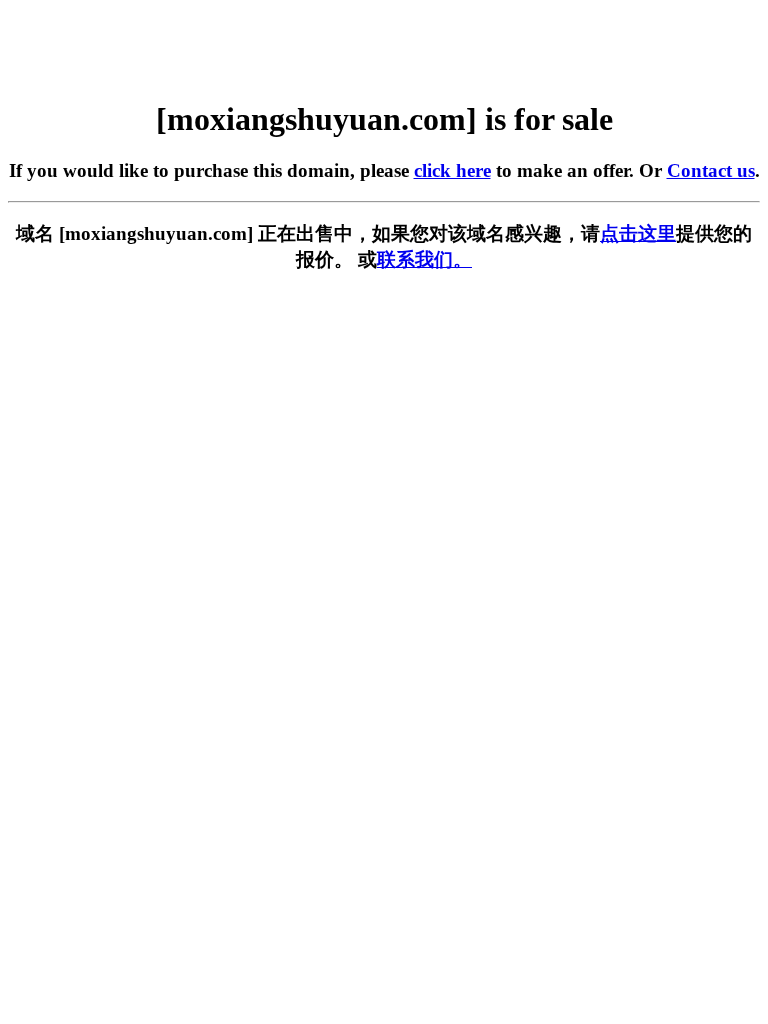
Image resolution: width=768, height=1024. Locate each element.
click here (452, 170)
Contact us (711, 170)
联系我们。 (424, 259)
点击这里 (638, 233)
